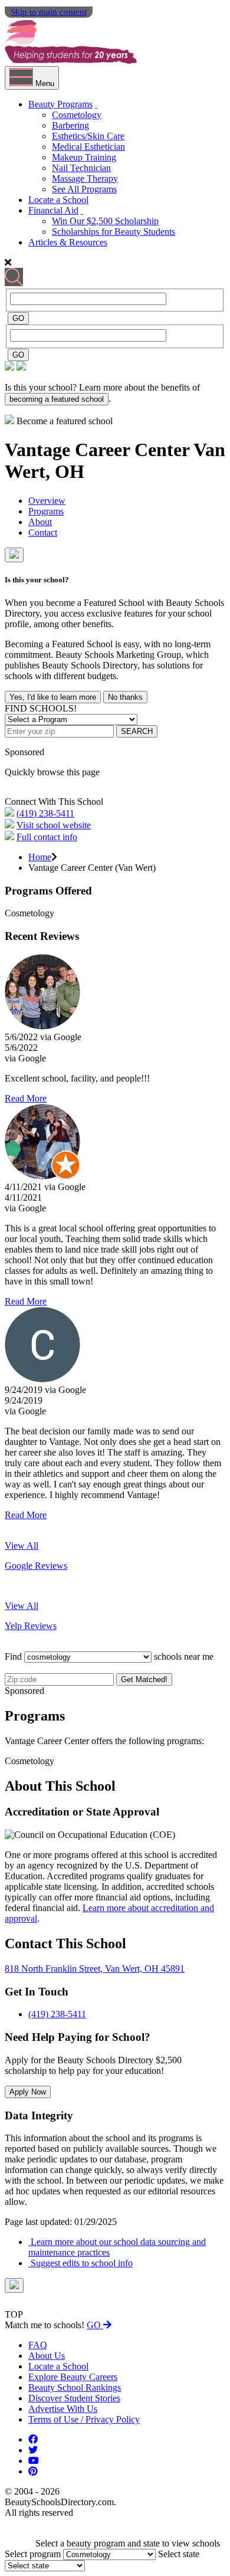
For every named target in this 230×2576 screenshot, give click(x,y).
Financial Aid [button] (53, 210)
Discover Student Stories (74, 2398)
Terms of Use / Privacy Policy (84, 2419)
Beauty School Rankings (75, 2387)
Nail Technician (81, 168)
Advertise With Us (63, 2409)
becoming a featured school (57, 399)
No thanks (125, 697)
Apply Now (28, 2092)
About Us (47, 2356)
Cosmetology (77, 115)
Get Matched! (144, 1679)
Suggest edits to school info (80, 2263)
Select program (33, 2554)
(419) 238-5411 (45, 813)
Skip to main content (49, 12)
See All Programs (84, 189)
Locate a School (58, 200)
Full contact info (47, 837)
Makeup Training (84, 157)
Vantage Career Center (99, 450)
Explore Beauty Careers (73, 2377)
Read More (26, 1098)
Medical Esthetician (88, 147)
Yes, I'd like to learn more (53, 697)
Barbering (70, 125)
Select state (179, 2554)
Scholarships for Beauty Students (114, 232)
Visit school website (54, 825)
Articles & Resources (68, 242)
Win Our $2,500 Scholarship (105, 221)
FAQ (38, 2345)
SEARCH (137, 731)
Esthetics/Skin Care (88, 136)
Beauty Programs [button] (60, 104)
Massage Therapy (85, 178)
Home (40, 857)
